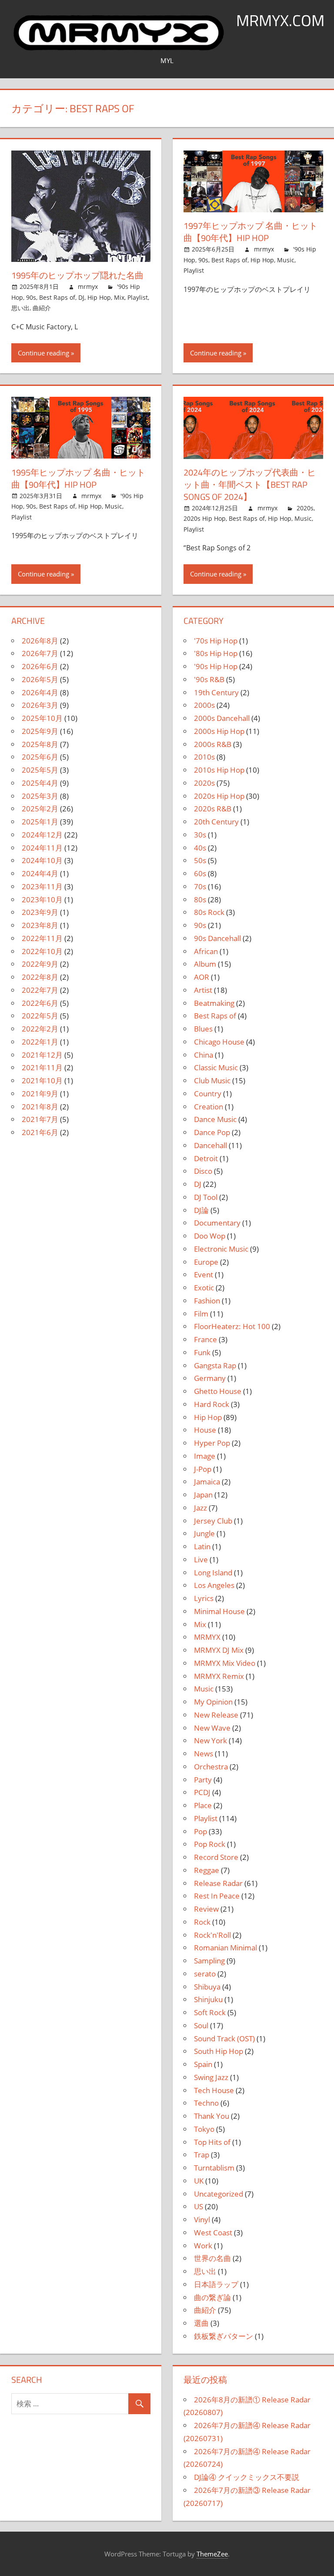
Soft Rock (210, 2012)
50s (200, 860)
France (205, 1339)
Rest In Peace (217, 1896)
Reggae (207, 1870)
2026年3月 (40, 705)
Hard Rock (212, 1404)
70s (200, 886)
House (205, 1430)
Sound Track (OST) (224, 2038)
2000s (204, 705)
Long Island (213, 1573)
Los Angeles (214, 1585)
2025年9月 (40, 731)
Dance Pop (212, 1132)
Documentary (217, 1223)
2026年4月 (40, 692)
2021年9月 (40, 1094)
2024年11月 (42, 848)
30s (200, 835)
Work (203, 2246)
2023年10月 (42, 899)
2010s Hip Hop (219, 770)
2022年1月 (40, 1042)
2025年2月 (40, 809)
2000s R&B (213, 744)
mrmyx (88, 286)
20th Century (216, 822)
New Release (216, 1715)
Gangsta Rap (215, 1365)
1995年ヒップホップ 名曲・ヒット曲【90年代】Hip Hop (78, 478)
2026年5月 (40, 679)
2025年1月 (40, 822)
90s (31, 297)
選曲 (201, 2323)
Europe (206, 1262)
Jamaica (207, 1482)
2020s (305, 508)
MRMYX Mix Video (225, 1663)
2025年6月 (40, 757)
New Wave (212, 1728)
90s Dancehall (217, 938)
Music (286, 260)
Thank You (212, 2116)
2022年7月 (40, 990)
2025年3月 (40, 796)
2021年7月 (40, 1119)
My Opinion (213, 1702)
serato (205, 1974)
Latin (202, 1546)
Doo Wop (210, 1236)
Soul (201, 2025)
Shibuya (207, 1987)
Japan (203, 1495)
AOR (202, 977)
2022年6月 (40, 1003)
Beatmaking (214, 1003)
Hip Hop (99, 297)
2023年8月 (40, 925)
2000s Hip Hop (219, 731)
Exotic (204, 1288)
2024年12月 (42, 835)
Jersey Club (213, 1521)
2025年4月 (40, 783)
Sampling (209, 1961)
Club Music (212, 1080)
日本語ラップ (216, 2284)
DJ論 (201, 1210)
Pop (200, 1831)
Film (201, 1314)
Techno (206, 2103)
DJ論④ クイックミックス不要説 (247, 2477)
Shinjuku (208, 1999)
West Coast (213, 2233)
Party (203, 1780)
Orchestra (211, 1767)
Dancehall (210, 1145)
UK (199, 2181)
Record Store (216, 1857)
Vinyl (202, 2219)
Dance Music (215, 1119)
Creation (209, 1107)
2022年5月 (40, 1016)
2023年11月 (42, 886)
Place (203, 1805)
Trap (202, 2155)
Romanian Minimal (225, 1948)
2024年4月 (40, 873)
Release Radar (218, 1883)
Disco (203, 1171)
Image (205, 1456)
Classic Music (216, 1067)
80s (200, 899)
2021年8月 (40, 1107)
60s (200, 873)
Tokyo (204, 2129)
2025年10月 (42, 718)
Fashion (207, 1301)
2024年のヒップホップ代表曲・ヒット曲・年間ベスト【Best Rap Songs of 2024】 (250, 484)
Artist (203, 990)
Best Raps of (57, 297)
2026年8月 (40, 641)
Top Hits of (212, 2142)
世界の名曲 (212, 2258)
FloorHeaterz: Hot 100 (232, 1326)
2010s (204, 757)
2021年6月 (40, 1132)
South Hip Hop (219, 2051)
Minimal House (219, 1611)
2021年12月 (42, 1055)
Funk (202, 1352)
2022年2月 (40, 1029)
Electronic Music (221, 1249)
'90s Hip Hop (216, 666)
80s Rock (209, 912)
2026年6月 (40, 666)
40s (200, 848)
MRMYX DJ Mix (219, 1650)
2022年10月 (42, 951)
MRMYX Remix (219, 1676)
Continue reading (43, 353)
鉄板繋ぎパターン (224, 2336)
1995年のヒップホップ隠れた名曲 (77, 275)
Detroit (206, 1158)
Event (204, 1275)
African (206, 951)
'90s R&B (209, 679)
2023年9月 (40, 912)
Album (205, 964)
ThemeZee (212, 2554)
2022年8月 (40, 977)
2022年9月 (40, 964)
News (204, 1754)
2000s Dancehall (222, 718)
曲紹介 (42, 308)
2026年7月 (40, 653)
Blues (203, 1029)
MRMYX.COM (280, 20)
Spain (203, 2064)
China (204, 1055)
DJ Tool (206, 1197)
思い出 (20, 308)
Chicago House (219, 1042)
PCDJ (202, 1792)
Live (201, 1559)
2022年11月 (42, 938)
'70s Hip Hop (216, 641)
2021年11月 (42, 1067)
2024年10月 (42, 860)
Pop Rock (210, 1844)
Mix (119, 297)
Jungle (204, 1533)
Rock (202, 1922)
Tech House (214, 2090)
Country (208, 1094)
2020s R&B (213, 809)
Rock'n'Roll (212, 1935)
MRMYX (207, 1637)
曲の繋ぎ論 (212, 2297)
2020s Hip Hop (205, 518)
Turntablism (214, 2168)
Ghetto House (218, 1391)
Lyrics (204, 1598)
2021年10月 (42, 1080)
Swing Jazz (211, 2077)
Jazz (200, 1508)
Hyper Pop (212, 1443)
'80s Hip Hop (216, 653)
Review (206, 1909)
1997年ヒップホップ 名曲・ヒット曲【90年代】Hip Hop (250, 232)
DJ (81, 297)
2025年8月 (40, 744)
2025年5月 (40, 770)
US (199, 2206)
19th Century (216, 692)
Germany (210, 1378)
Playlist (138, 297)
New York (210, 1740)
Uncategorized (219, 2194)
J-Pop (203, 1469)
